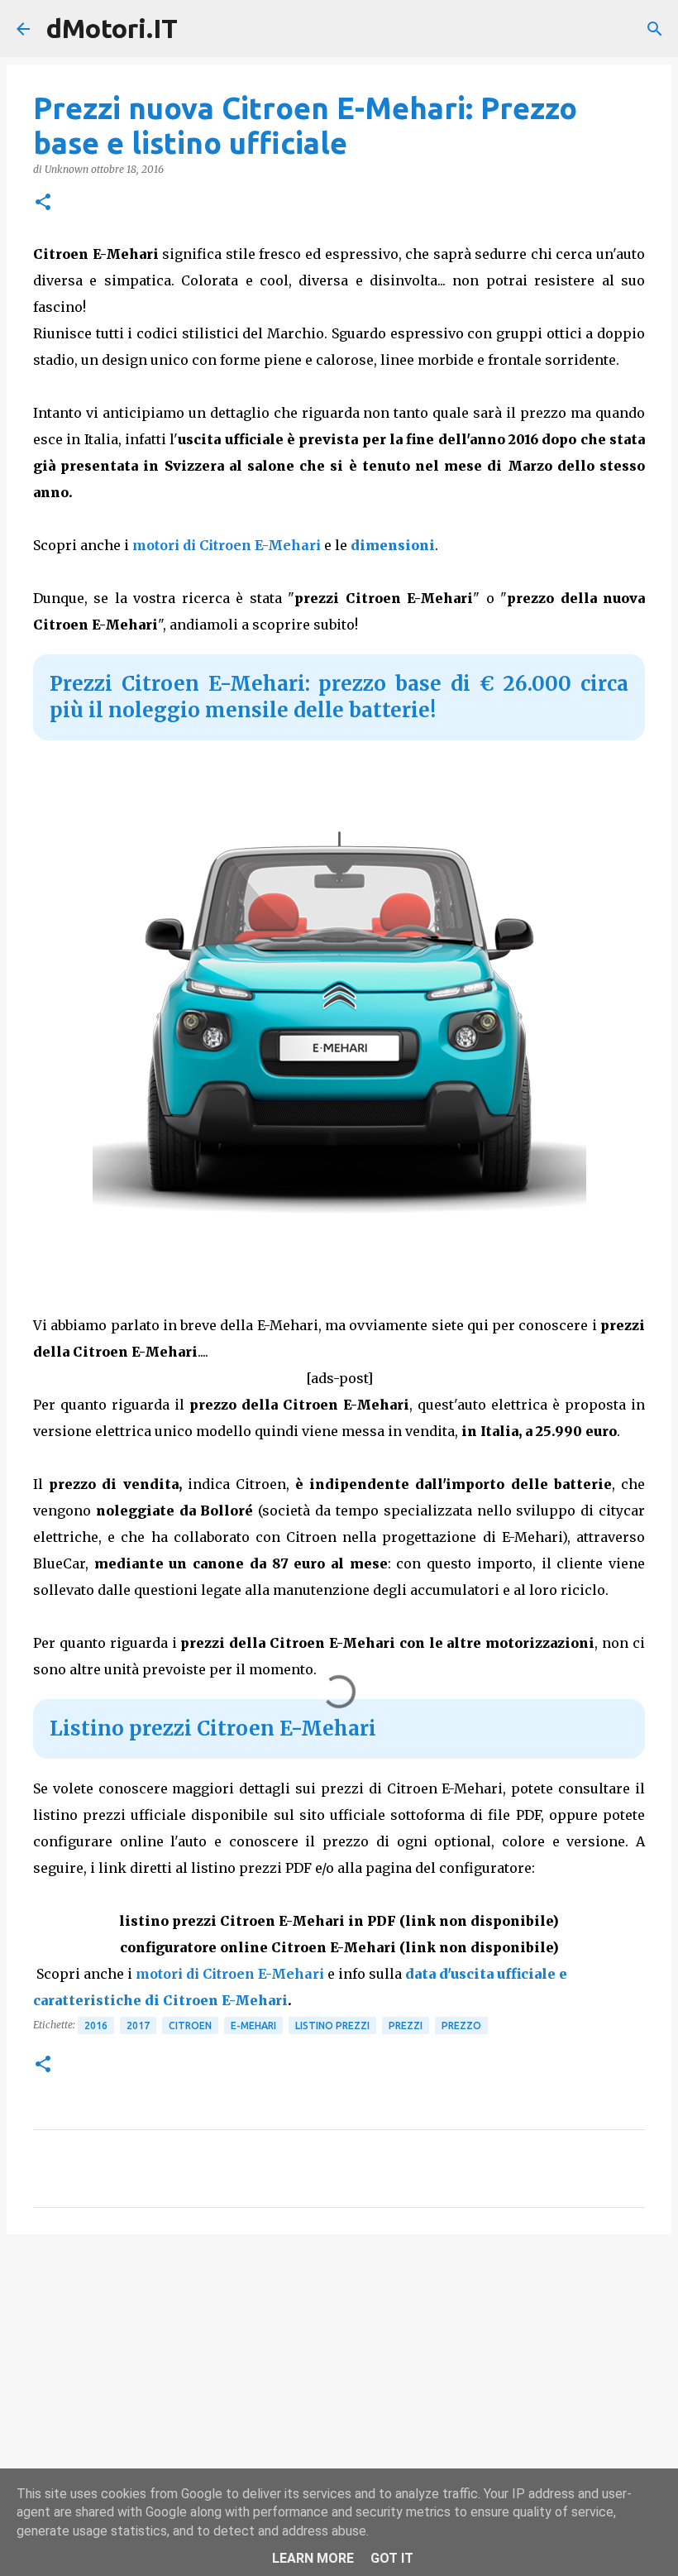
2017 (138, 2025)
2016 (96, 2025)
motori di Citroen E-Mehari (227, 545)
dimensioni (393, 545)
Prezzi (406, 2025)
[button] (43, 203)
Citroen (190, 2025)
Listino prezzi (332, 2025)
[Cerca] (655, 29)
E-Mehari (253, 2025)
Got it (392, 2558)
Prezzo (461, 2025)
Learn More (313, 2558)
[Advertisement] (339, 2375)
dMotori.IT (112, 28)
